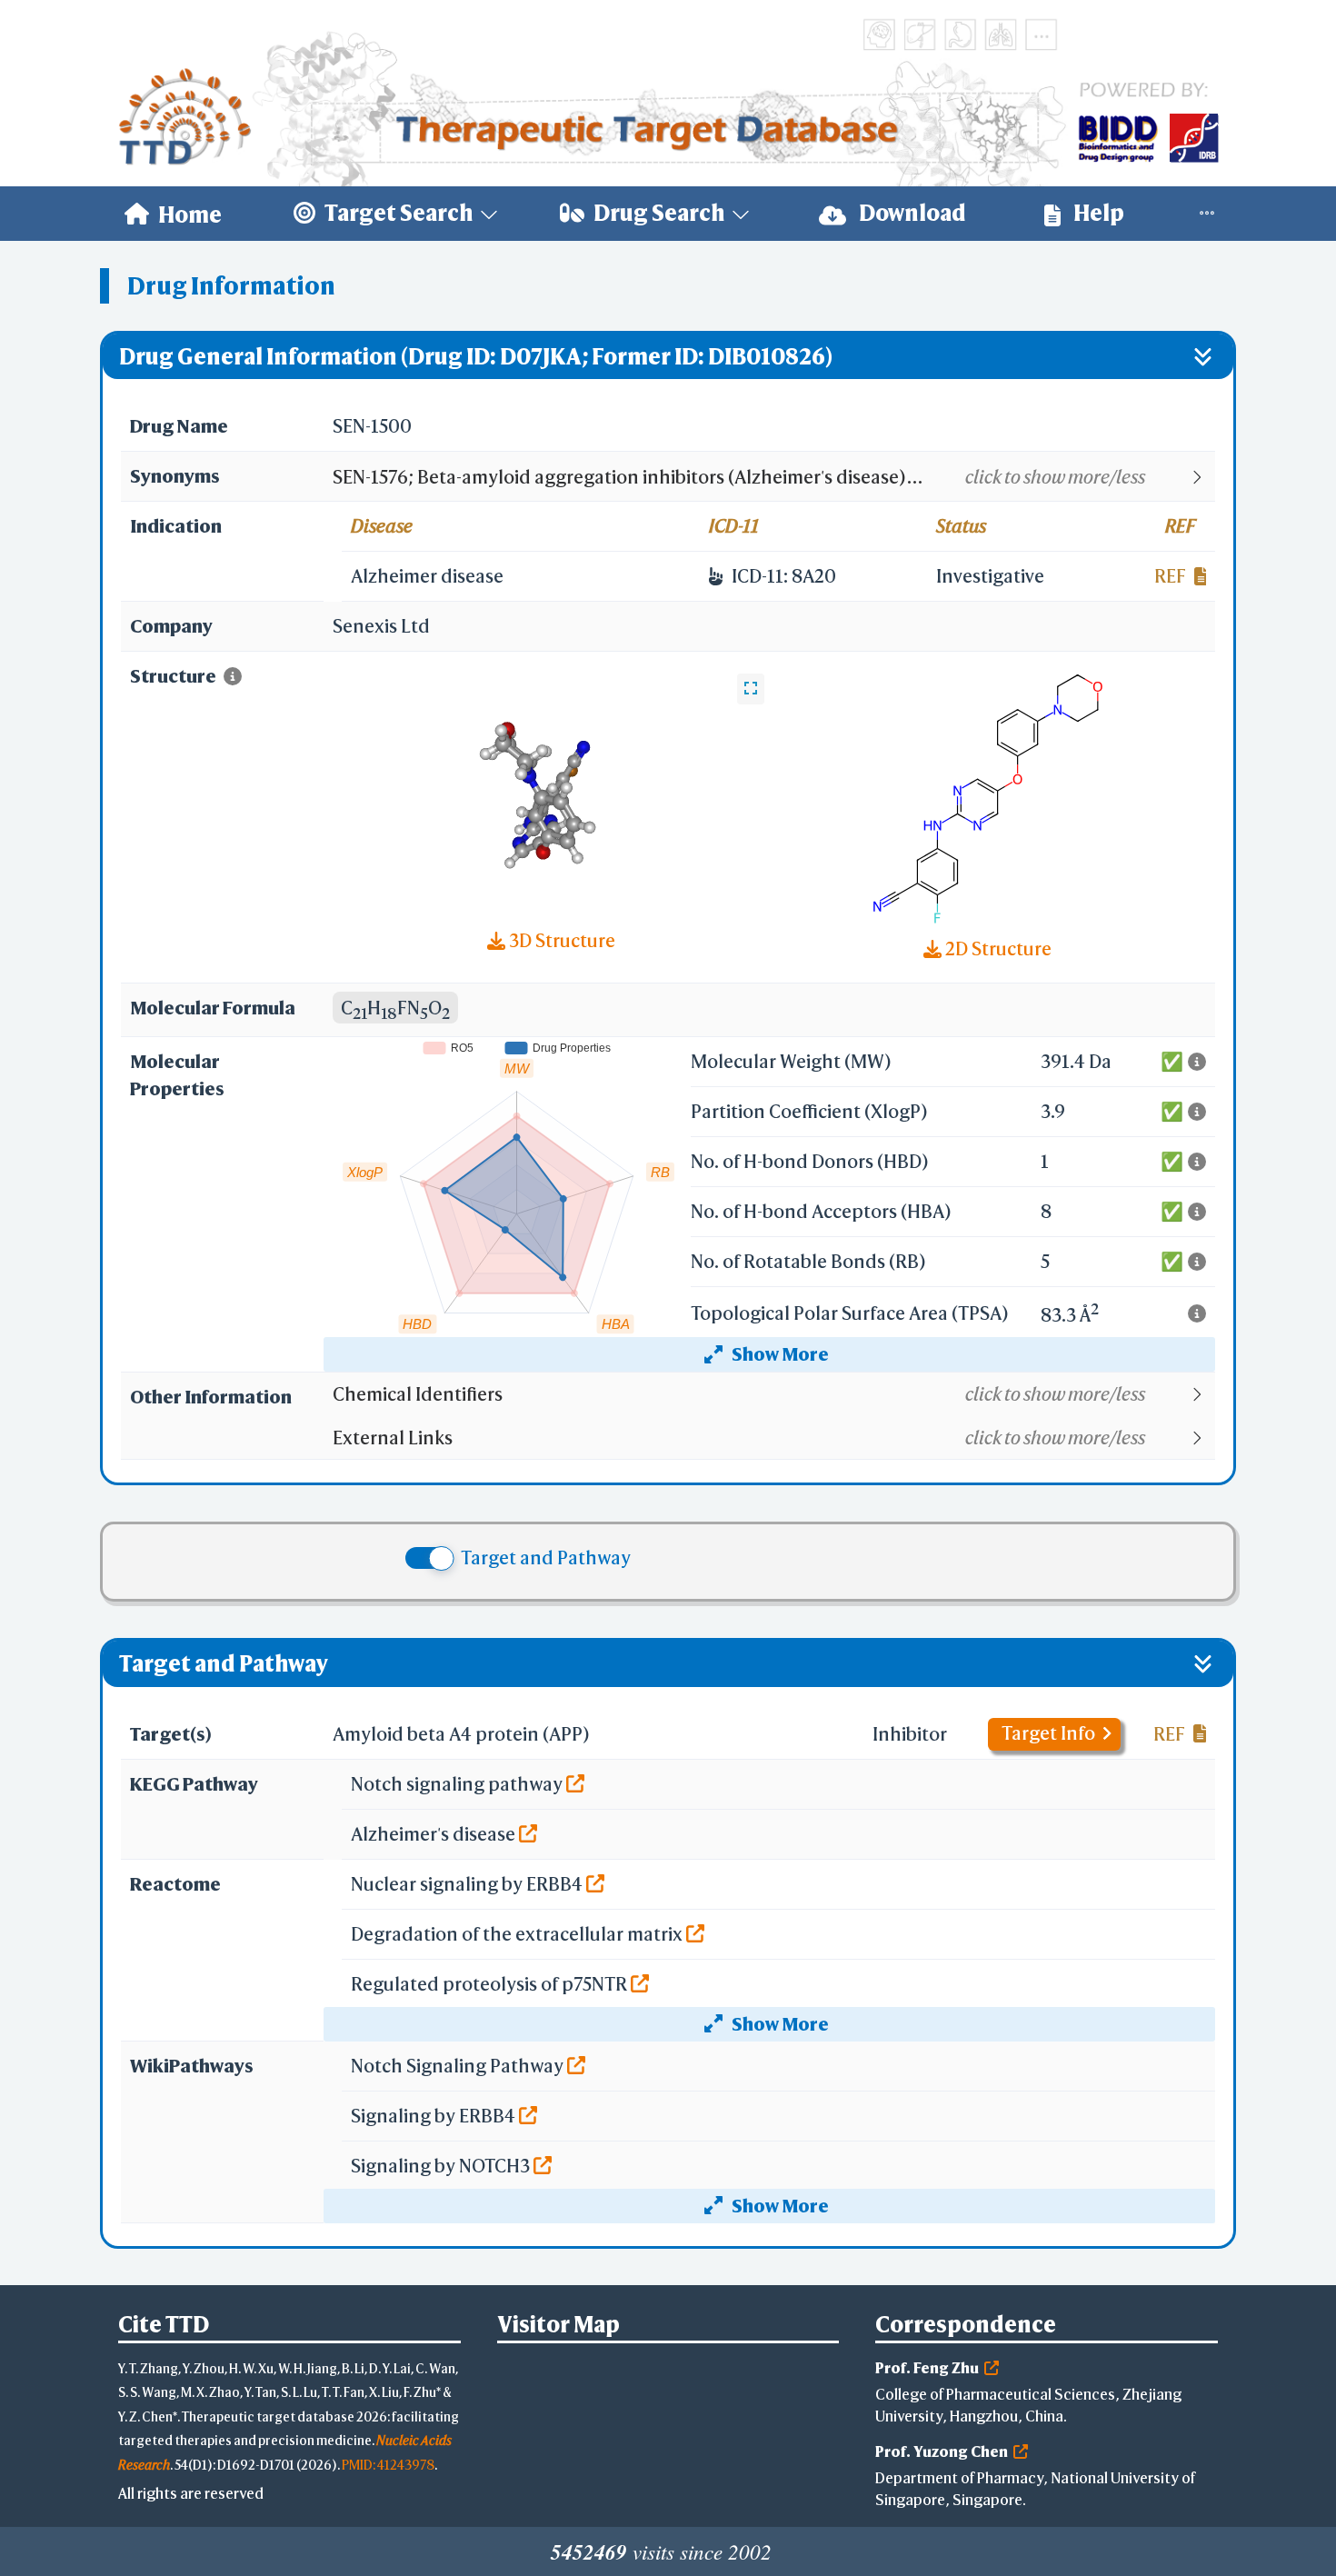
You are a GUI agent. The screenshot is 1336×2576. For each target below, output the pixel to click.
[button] (773, 477)
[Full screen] (751, 689)
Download (911, 213)
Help (1097, 213)
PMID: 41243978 (388, 2465)
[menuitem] (173, 214)
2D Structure (997, 949)
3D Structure (560, 940)
